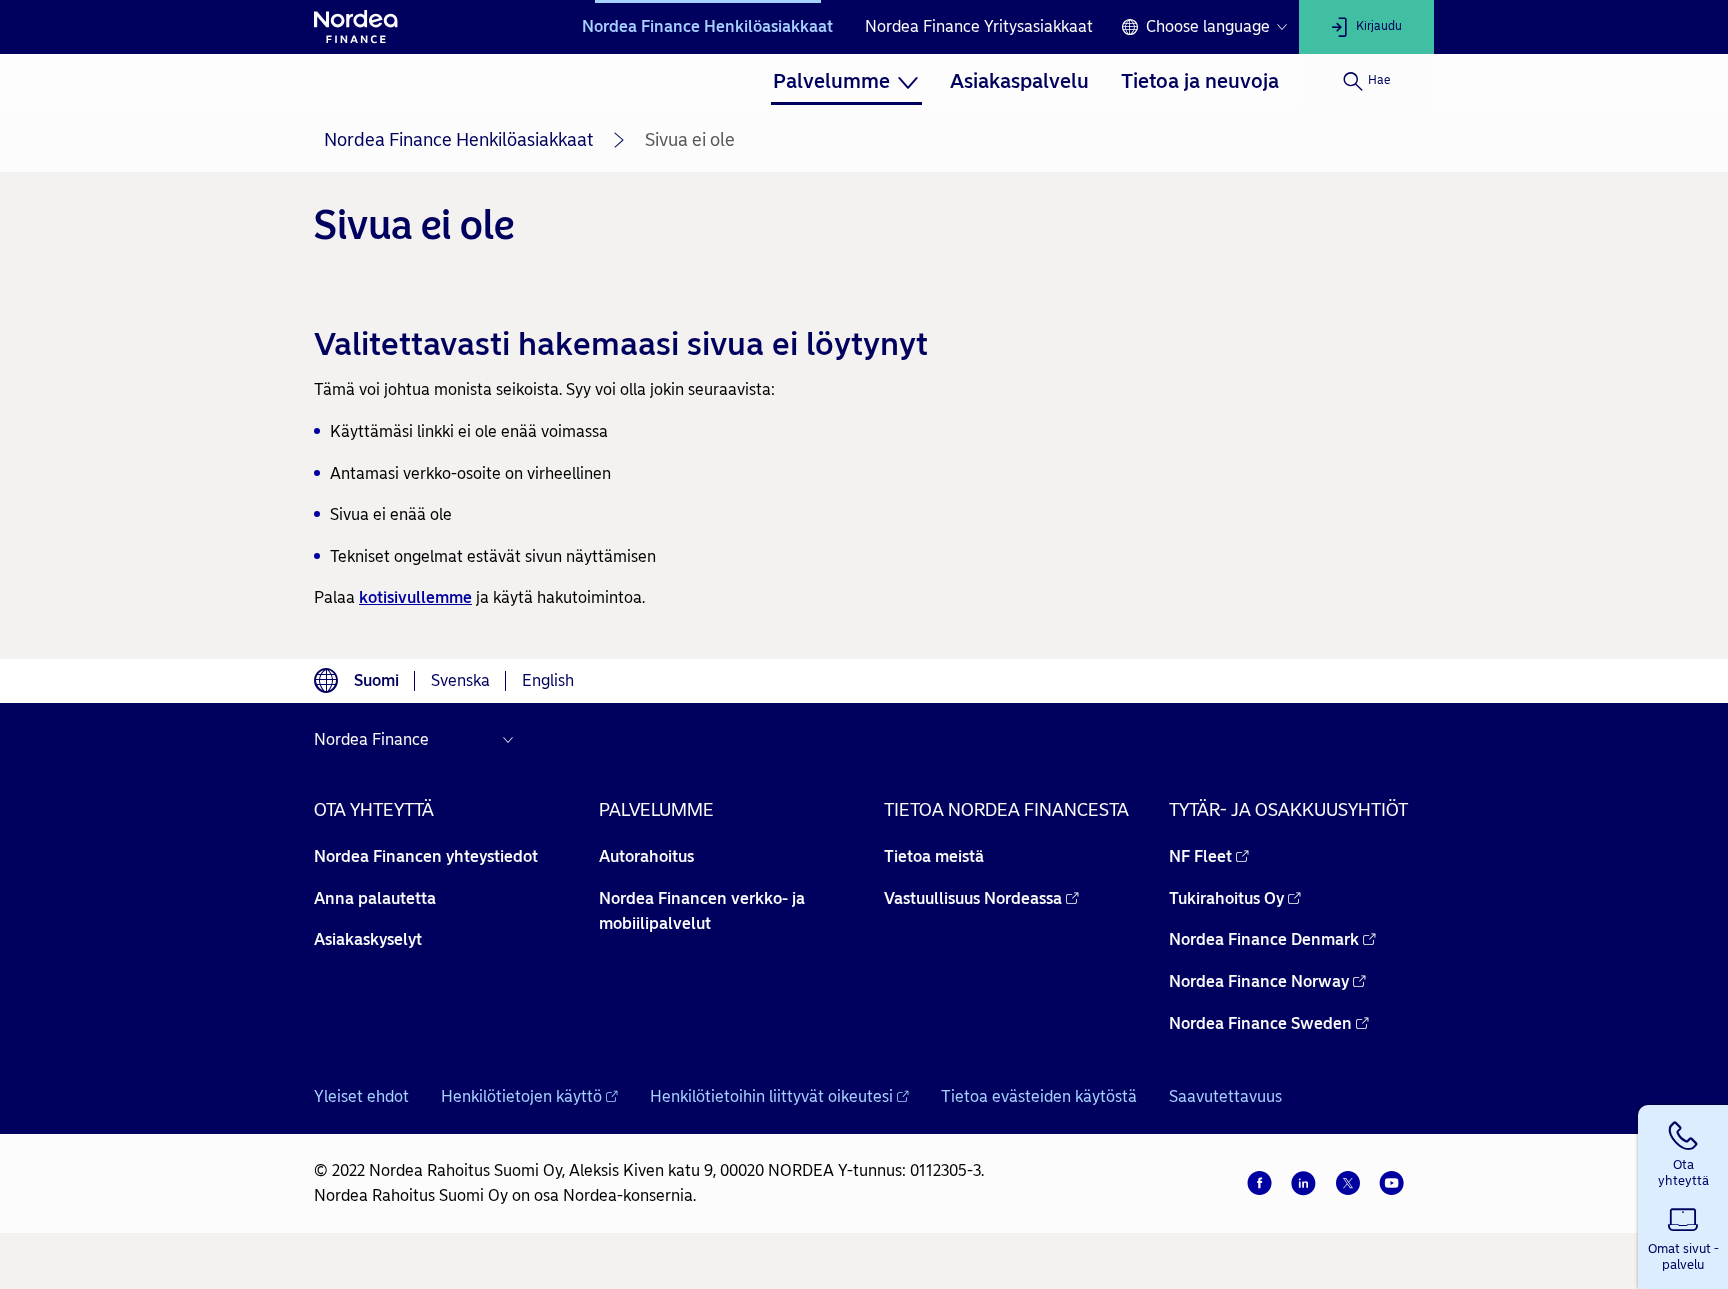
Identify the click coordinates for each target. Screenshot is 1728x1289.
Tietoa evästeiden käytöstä (1039, 1096)
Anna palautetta (375, 898)
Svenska (460, 680)
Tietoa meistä (934, 856)
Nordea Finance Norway (1259, 981)
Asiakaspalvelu (1019, 81)
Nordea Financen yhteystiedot (426, 856)
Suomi (376, 680)
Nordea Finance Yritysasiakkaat (979, 26)
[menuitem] (846, 81)
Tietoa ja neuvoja (1200, 81)
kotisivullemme (415, 597)
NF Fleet (1200, 856)
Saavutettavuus (1225, 1096)
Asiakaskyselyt (368, 939)
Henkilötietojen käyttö (521, 1096)
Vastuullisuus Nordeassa (973, 898)
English (548, 680)
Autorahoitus (646, 856)
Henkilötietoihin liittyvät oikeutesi (771, 1096)
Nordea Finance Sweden (1260, 1023)
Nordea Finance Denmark (1264, 939)
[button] (1683, 1151)
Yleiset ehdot (361, 1096)
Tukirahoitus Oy (1226, 898)
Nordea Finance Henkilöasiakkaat (707, 26)
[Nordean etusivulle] (356, 27)
